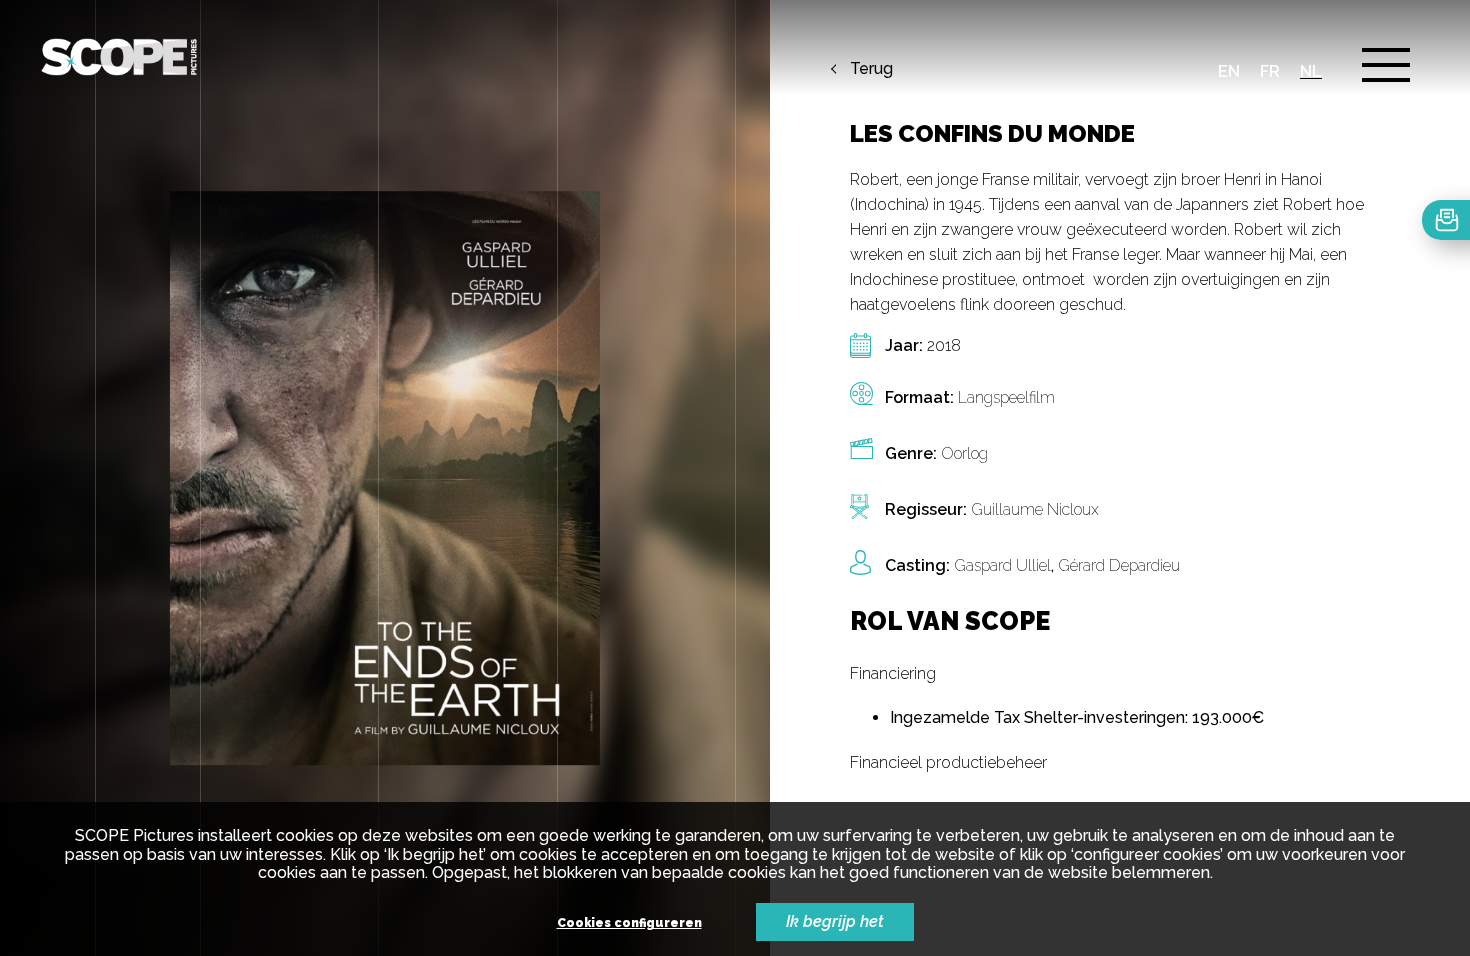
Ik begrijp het (835, 921)
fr (1270, 71)
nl (1311, 71)
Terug (871, 69)
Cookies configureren (629, 923)
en (1229, 71)
